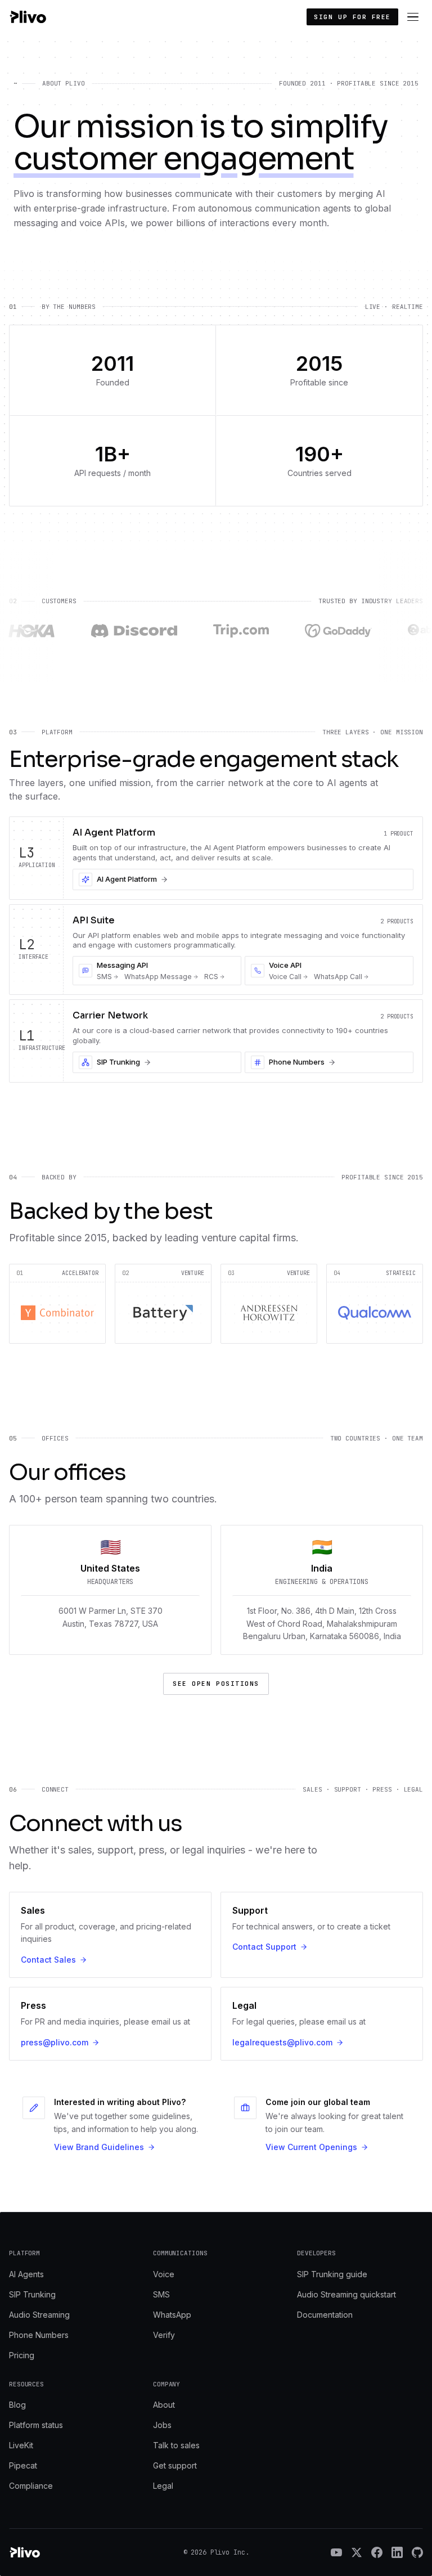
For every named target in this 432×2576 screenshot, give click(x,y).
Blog (17, 2405)
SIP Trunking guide (332, 2274)
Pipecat (23, 2465)
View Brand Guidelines (99, 2147)
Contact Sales (48, 1960)
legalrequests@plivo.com (282, 2042)
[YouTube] (336, 2552)
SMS (104, 977)
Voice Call (285, 977)
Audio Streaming (39, 2315)
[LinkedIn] (397, 2552)
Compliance (31, 2486)
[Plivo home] (28, 17)
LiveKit (21, 2445)
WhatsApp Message (158, 977)
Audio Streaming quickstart (346, 2294)
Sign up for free (352, 17)
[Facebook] (377, 2552)
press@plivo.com (55, 2042)
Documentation (325, 2315)
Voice (164, 2274)
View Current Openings (311, 2147)
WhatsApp (172, 2315)
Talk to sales (176, 2445)
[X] (357, 2552)
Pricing (22, 2355)
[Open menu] (413, 17)
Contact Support (264, 1947)
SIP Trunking (32, 2294)
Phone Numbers (39, 2335)
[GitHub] (417, 2552)
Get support (175, 2465)
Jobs (162, 2425)
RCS (211, 977)
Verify (164, 2335)
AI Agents (26, 2274)
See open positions (216, 1684)
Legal (163, 2486)
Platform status (36, 2425)
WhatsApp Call (338, 977)
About (164, 2405)
